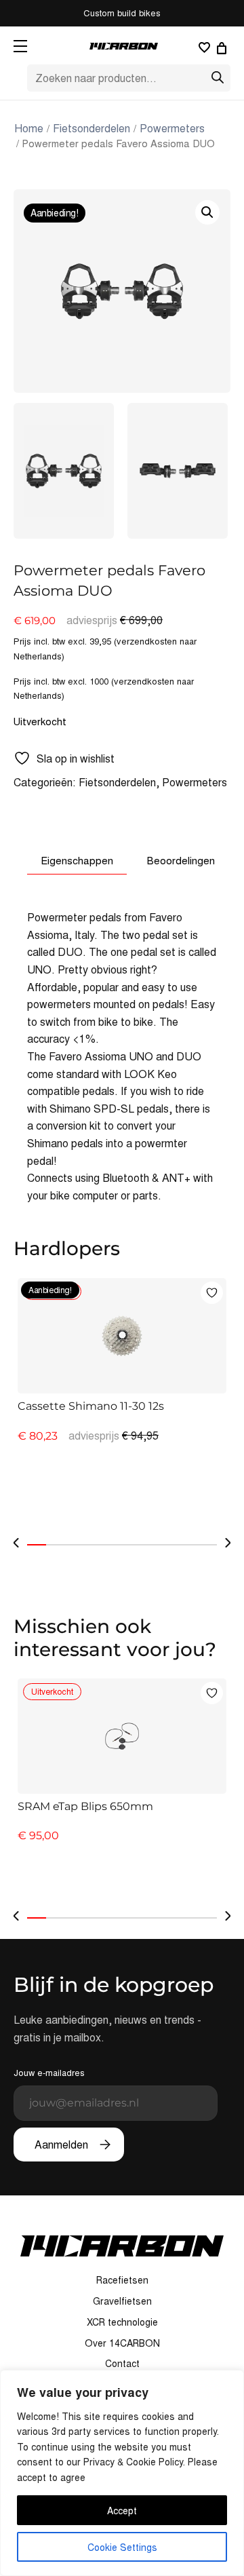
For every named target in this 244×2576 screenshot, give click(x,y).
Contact (122, 2363)
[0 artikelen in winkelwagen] (224, 48)
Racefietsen (122, 2280)
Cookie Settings (122, 2547)
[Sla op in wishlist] (212, 1293)
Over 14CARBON (122, 2343)
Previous (16, 1543)
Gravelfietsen (122, 2301)
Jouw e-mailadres (49, 2072)
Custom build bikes (122, 13)
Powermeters (172, 128)
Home (29, 128)
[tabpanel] (122, 1401)
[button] (207, 212)
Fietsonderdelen (91, 128)
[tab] (77, 860)
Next (228, 1543)
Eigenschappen (77, 860)
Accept (122, 2510)
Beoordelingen (181, 860)
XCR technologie (122, 2322)
